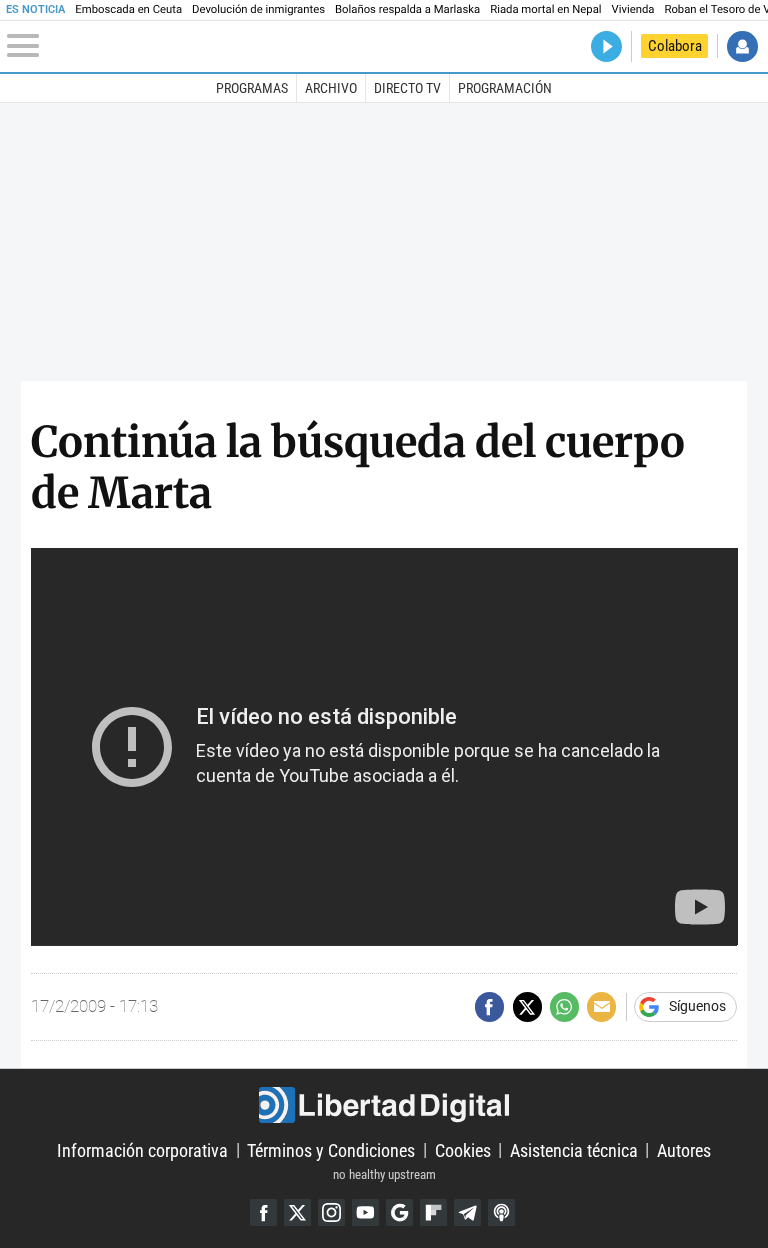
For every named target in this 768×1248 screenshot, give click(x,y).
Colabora (675, 46)
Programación (505, 88)
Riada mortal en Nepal (545, 9)
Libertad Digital (383, 1105)
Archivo (331, 88)
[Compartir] (489, 1006)
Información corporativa (142, 1149)
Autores (684, 1149)
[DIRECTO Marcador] (606, 46)
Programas (252, 88)
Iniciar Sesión (742, 46)
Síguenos (697, 1007)
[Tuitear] (527, 1006)
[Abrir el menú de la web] (129, 46)
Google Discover (399, 1212)
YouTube (365, 1212)
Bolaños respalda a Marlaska (407, 9)
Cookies (463, 1149)
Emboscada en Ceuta (128, 9)
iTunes (501, 1212)
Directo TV (407, 88)
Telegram (467, 1212)
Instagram (331, 1212)
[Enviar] (564, 1006)
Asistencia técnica (574, 1149)
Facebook (263, 1212)
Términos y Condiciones (331, 1149)
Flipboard (433, 1212)
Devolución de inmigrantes (258, 9)
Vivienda (633, 9)
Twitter (297, 1212)
